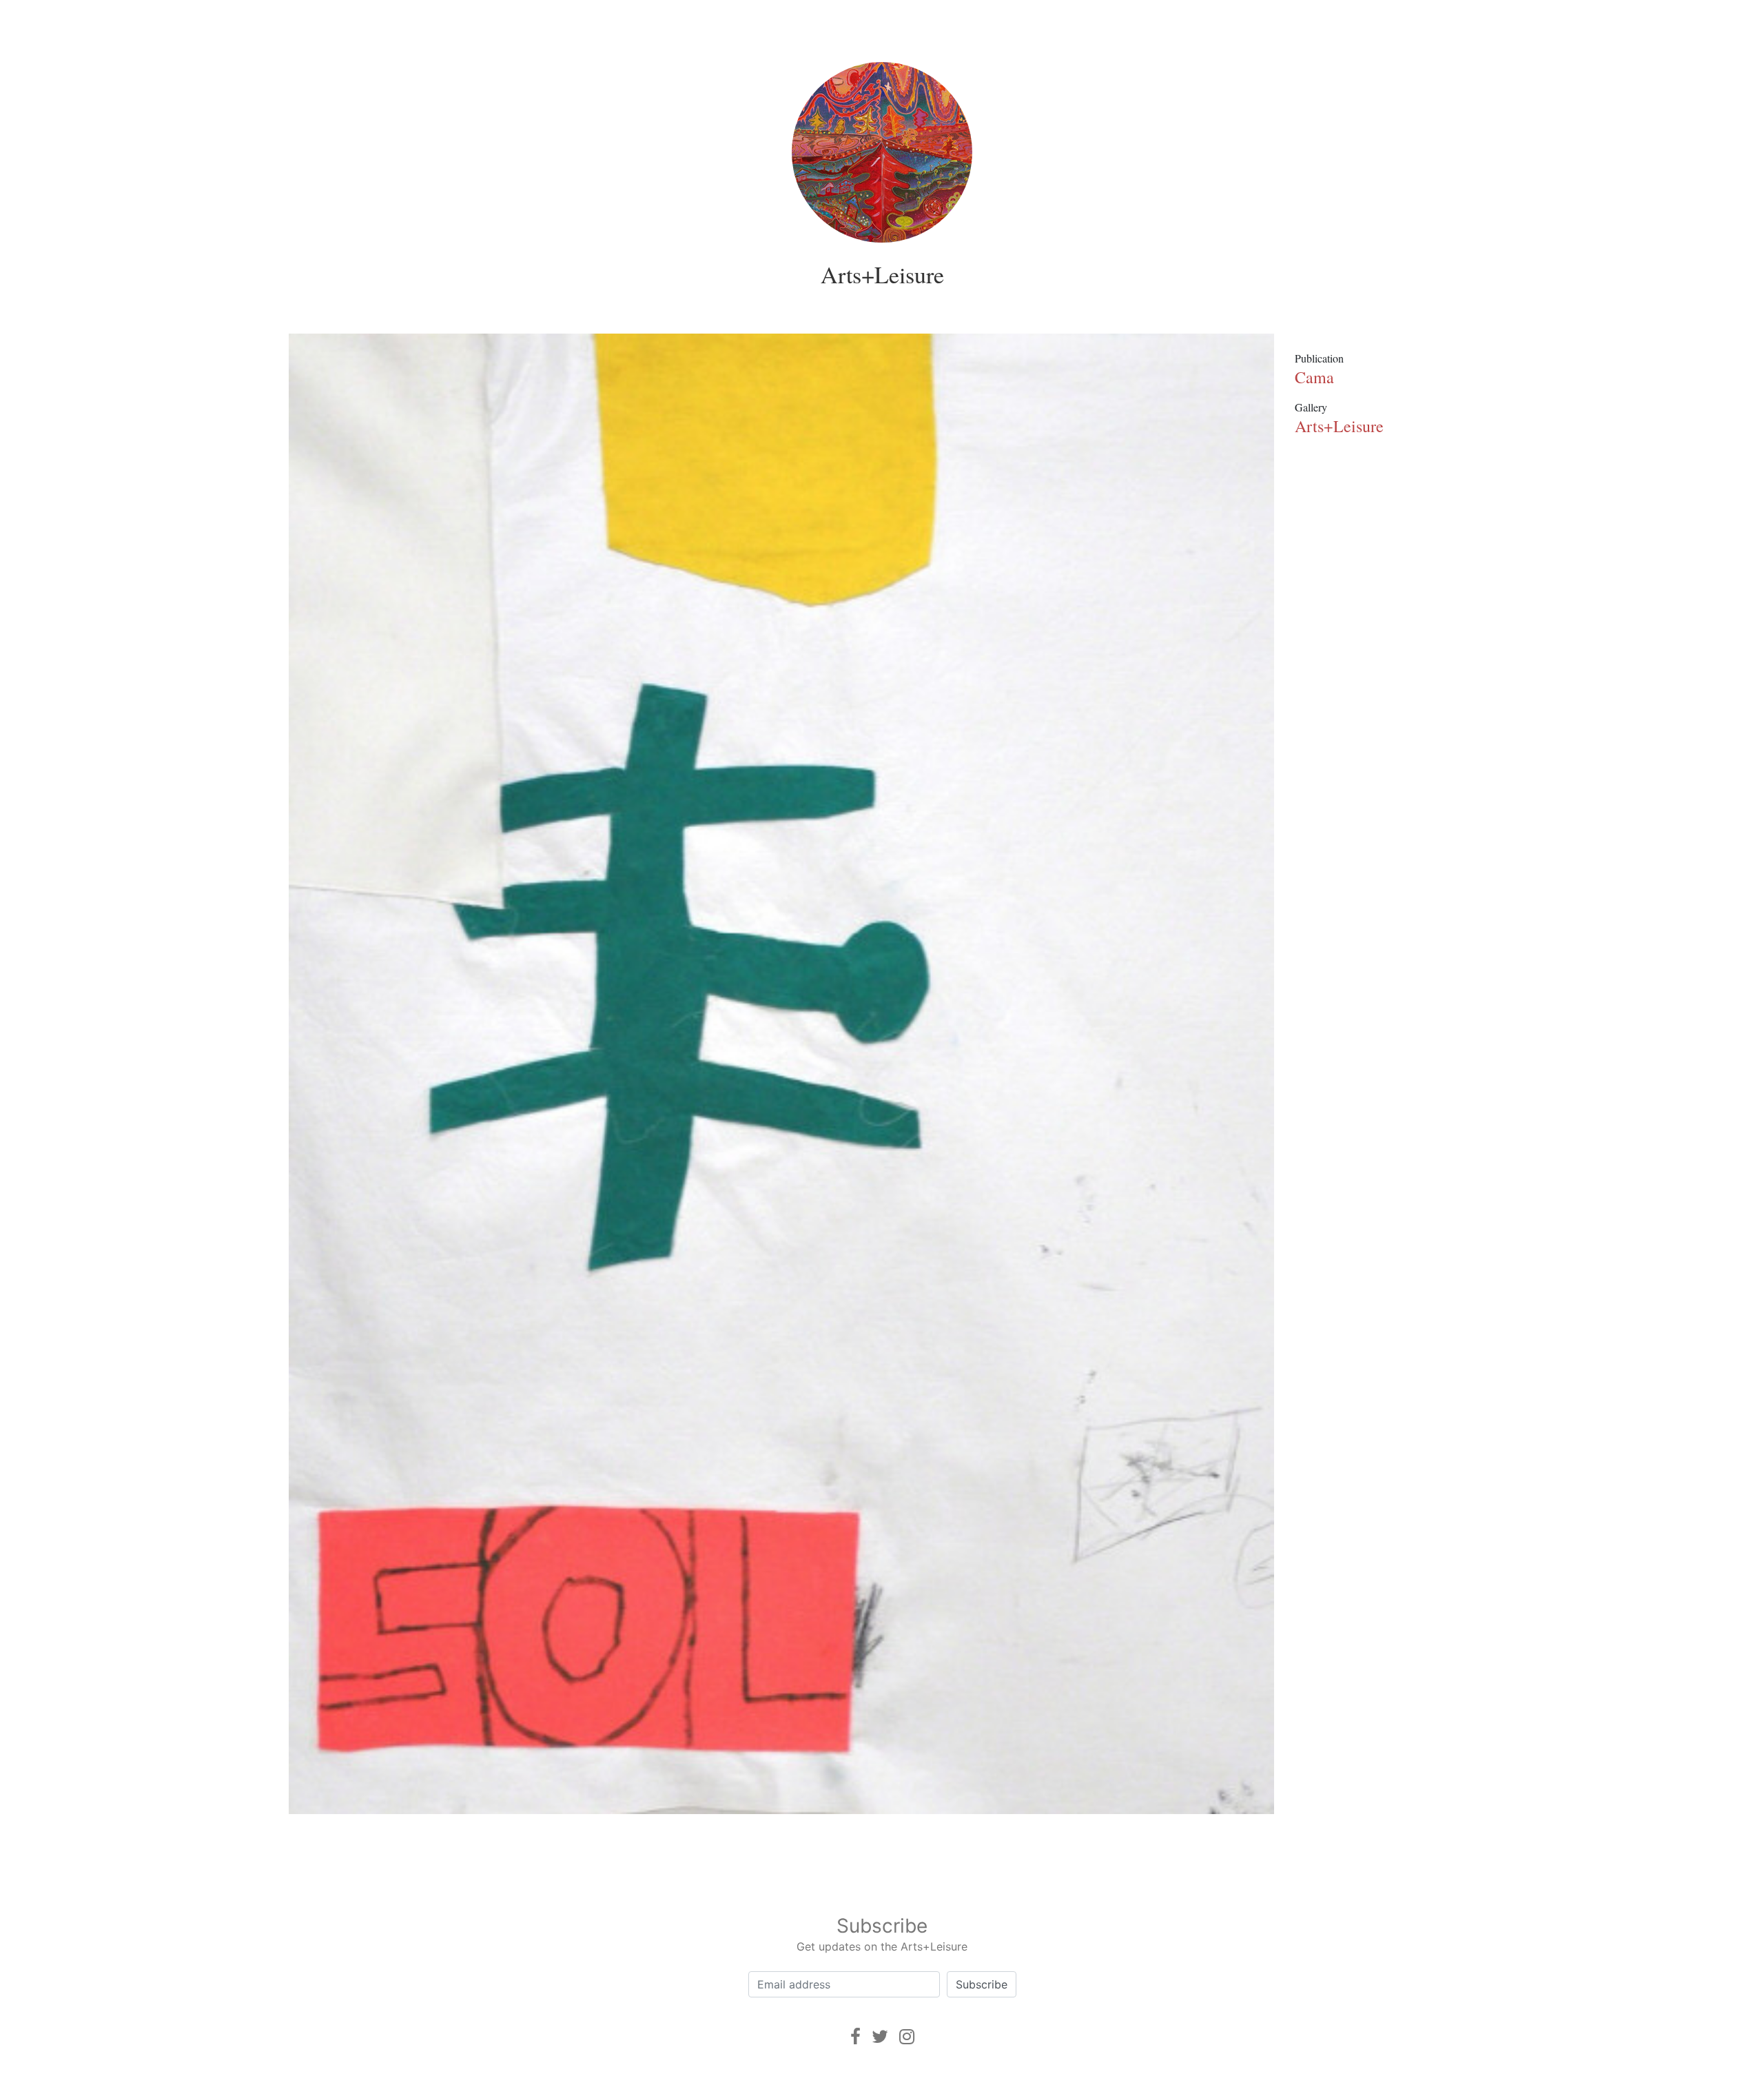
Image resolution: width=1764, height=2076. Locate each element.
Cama (1314, 377)
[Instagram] (907, 2036)
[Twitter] (880, 2036)
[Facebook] (855, 2036)
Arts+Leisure (882, 274)
